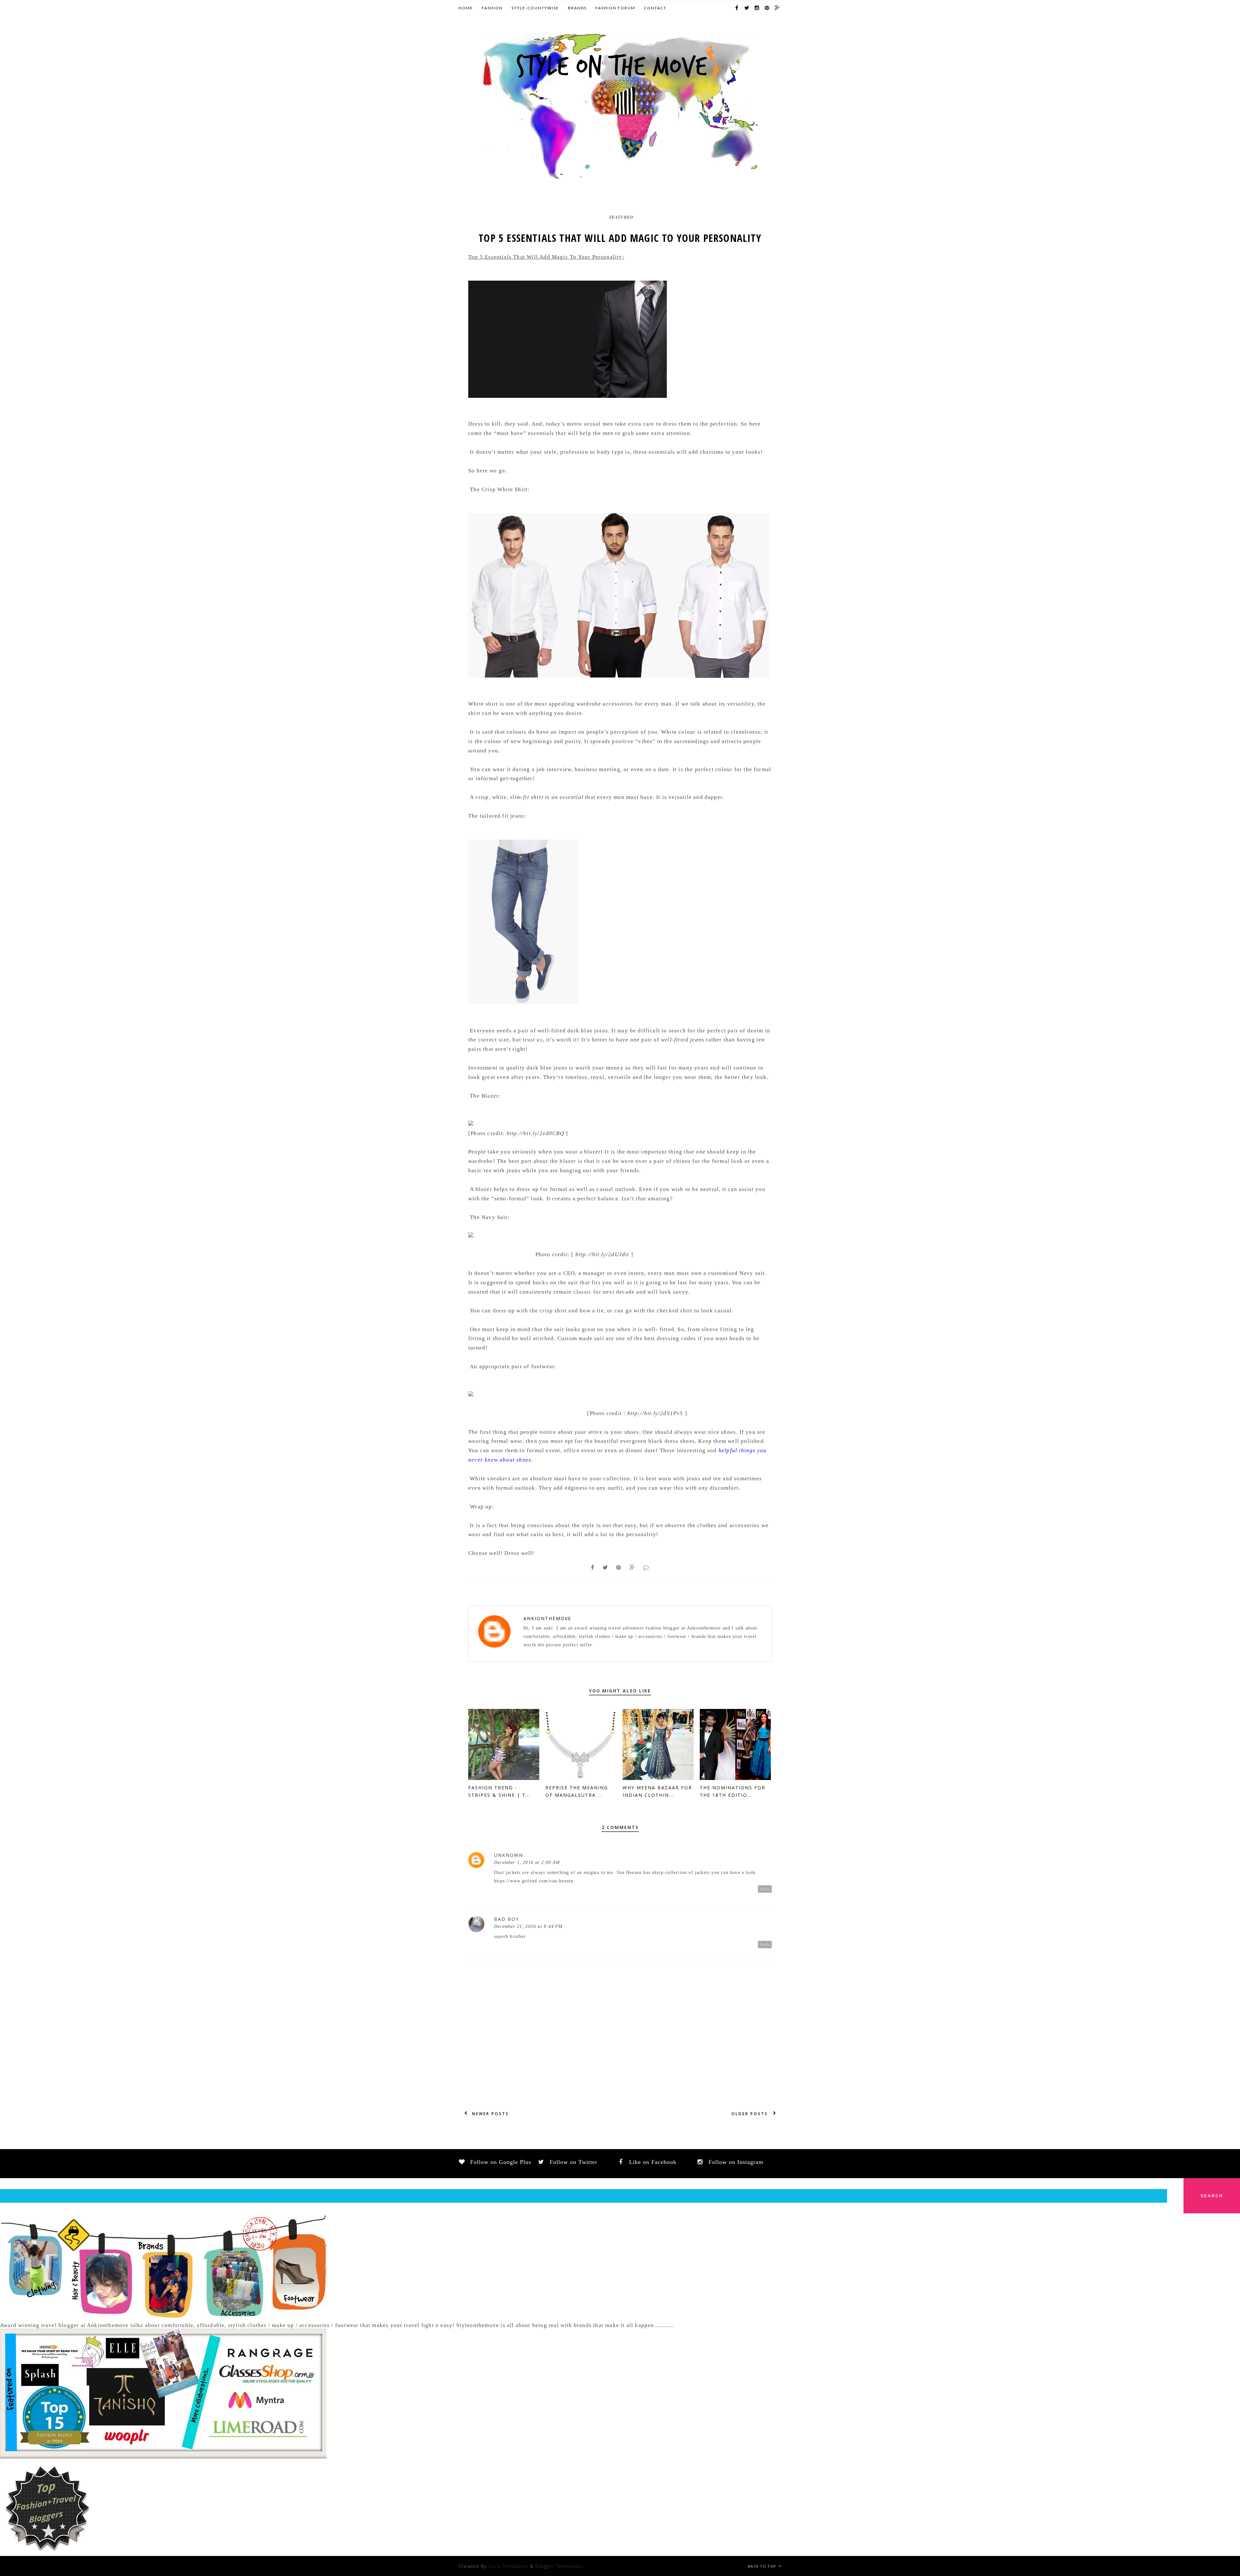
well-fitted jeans (683, 1040)
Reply (765, 1889)
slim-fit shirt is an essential (547, 797)
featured (621, 217)
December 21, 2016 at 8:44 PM (528, 1926)
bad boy (506, 1919)
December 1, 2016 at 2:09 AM (527, 1862)
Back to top (763, 2566)
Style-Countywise (535, 8)
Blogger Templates (559, 2566)
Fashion (492, 8)
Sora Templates (508, 2566)
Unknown (509, 1855)
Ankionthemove (547, 1618)
